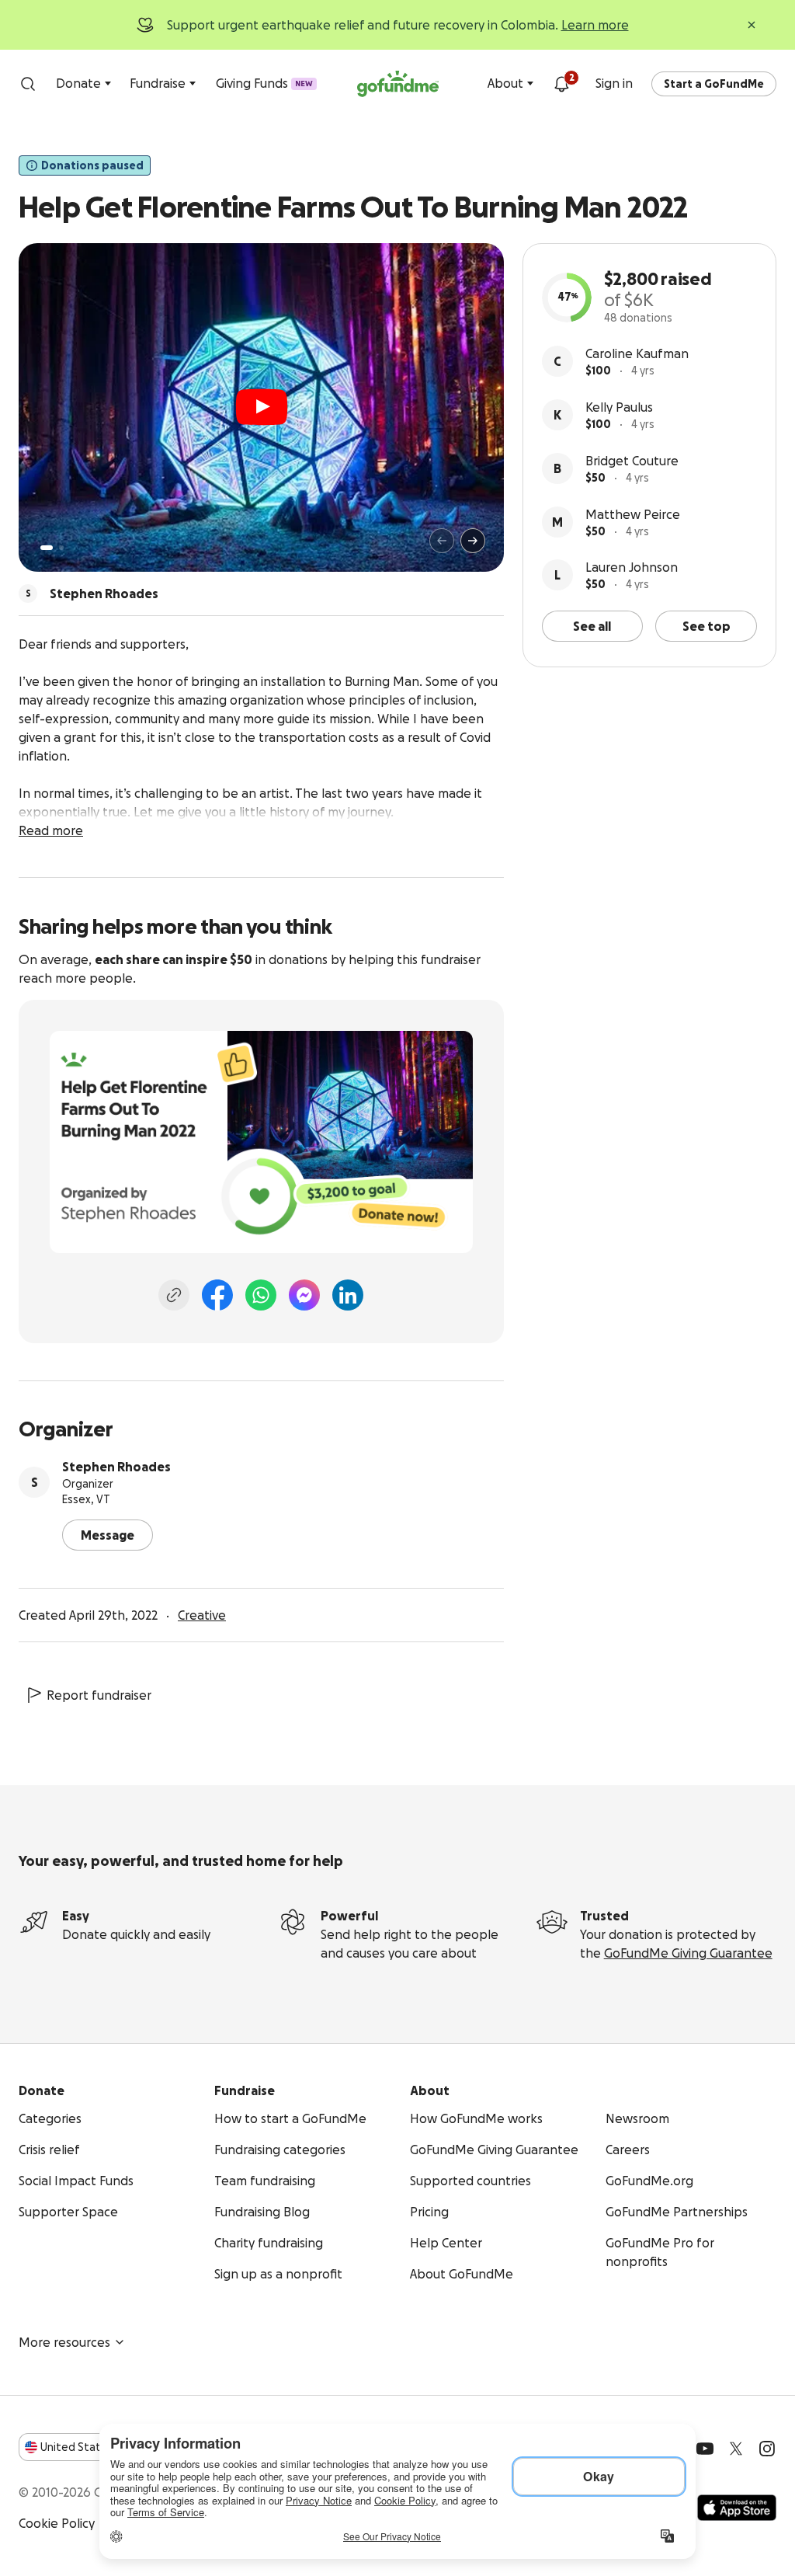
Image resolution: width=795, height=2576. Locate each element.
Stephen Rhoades (116, 1467)
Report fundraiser (99, 1695)
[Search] (28, 84)
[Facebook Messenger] (304, 1295)
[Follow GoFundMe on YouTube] (705, 2449)
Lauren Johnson (632, 567)
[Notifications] (561, 84)
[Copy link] (174, 1295)
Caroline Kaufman (637, 353)
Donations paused (92, 165)
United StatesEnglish (99, 2447)
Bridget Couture (632, 461)
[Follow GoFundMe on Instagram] (767, 2449)
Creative (202, 1615)
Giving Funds (264, 83)
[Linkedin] (348, 1295)
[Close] (752, 25)
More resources (64, 2342)
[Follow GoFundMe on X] (736, 2449)
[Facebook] (217, 1295)
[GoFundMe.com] (398, 84)
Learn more (595, 25)
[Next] (473, 541)
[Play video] (262, 407)
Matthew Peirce (633, 514)
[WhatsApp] (261, 1295)
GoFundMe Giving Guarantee (688, 1953)
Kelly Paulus (619, 407)
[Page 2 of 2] (61, 548)
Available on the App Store (737, 2508)
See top (706, 626)
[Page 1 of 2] (47, 548)
